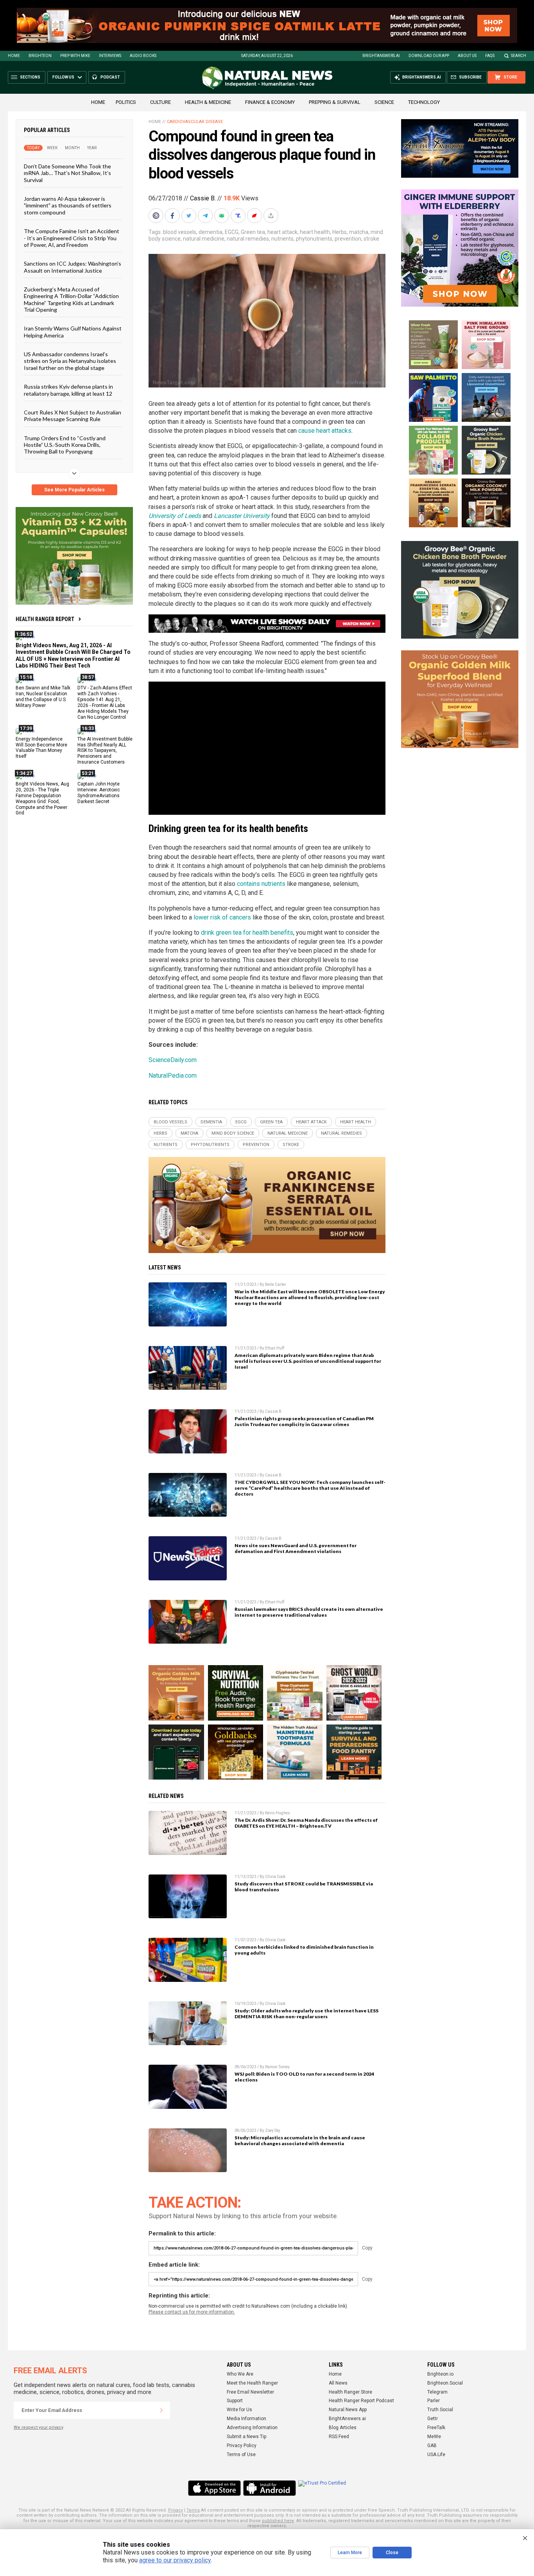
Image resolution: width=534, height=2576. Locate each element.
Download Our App (429, 56)
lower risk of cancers (222, 917)
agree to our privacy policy (175, 2560)
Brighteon (40, 56)
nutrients (282, 239)
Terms (193, 2510)
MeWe (434, 2437)
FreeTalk (436, 2428)
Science (384, 102)
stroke (371, 239)
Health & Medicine (208, 102)
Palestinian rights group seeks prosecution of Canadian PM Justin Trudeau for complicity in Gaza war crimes (304, 1421)
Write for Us (239, 2410)
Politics (126, 102)
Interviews (110, 56)
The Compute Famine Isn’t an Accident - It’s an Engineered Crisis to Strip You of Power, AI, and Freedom (72, 238)
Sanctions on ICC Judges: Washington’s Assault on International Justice (73, 267)
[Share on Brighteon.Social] (157, 216)
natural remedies (248, 239)
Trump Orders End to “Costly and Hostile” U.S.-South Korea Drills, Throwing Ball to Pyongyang (65, 445)
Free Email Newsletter (250, 2392)
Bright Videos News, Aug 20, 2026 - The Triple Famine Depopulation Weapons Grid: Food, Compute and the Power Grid (42, 798)
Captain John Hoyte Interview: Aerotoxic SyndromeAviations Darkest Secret (99, 793)
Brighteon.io (440, 2374)
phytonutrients (314, 239)
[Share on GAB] (222, 216)
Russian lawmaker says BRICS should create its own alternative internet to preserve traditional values (309, 1612)
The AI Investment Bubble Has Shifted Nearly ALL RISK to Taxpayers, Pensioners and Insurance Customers (105, 750)
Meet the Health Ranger (252, 2383)
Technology (424, 102)
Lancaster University (242, 516)
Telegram (437, 2392)
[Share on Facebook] (173, 216)
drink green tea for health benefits (247, 933)
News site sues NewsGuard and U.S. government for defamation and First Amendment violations (296, 1548)
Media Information (246, 2419)
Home (14, 56)
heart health (315, 232)
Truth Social (440, 2410)
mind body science (233, 1133)
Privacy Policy (242, 2446)
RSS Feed (339, 2437)
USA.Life (436, 2455)
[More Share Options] (272, 216)
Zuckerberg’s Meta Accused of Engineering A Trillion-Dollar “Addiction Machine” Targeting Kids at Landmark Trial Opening (71, 299)
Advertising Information (252, 2428)
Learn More (350, 2553)
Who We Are (240, 2374)
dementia (211, 232)
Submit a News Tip (246, 2437)
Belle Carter (276, 1284)
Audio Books (143, 56)
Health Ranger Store (350, 2392)
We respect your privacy (39, 2427)
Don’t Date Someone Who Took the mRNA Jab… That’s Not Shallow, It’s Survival (67, 173)
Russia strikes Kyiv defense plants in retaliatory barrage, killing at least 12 (68, 390)
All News (338, 2383)
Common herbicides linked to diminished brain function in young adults (304, 1950)
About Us (467, 56)
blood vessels (180, 232)
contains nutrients (261, 884)
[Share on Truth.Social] (239, 216)
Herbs (340, 232)
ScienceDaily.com (173, 1060)
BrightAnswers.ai (381, 56)
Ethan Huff (275, 1348)
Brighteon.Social (445, 2383)
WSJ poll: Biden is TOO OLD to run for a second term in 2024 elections (304, 2077)
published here (278, 2521)
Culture (160, 102)
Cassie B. (203, 198)
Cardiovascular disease (195, 122)
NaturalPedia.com (173, 1076)
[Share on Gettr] (255, 216)
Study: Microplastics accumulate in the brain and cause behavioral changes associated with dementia (300, 2140)
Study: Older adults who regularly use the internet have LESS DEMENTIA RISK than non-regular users (306, 2014)
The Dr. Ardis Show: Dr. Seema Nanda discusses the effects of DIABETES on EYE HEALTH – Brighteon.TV (306, 1823)
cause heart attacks (325, 431)
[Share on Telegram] (206, 216)
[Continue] (161, 2410)
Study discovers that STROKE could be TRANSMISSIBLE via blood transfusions (304, 1887)
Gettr (433, 2419)
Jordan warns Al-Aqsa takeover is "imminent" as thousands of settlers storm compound (68, 205)
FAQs (490, 56)
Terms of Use (241, 2455)
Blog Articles (343, 2428)
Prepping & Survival (335, 102)
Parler (434, 2401)
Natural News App (348, 2410)
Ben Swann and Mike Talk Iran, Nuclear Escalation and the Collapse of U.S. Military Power (43, 697)
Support (235, 2401)
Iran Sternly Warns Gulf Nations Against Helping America (73, 332)
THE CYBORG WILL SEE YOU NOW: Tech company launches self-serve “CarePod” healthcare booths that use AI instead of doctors (310, 1488)
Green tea (253, 232)
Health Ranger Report (45, 619)
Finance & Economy (270, 102)
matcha (359, 232)
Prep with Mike (75, 56)
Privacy (176, 2510)
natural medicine (204, 239)
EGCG (232, 232)
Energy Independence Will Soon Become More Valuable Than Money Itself (41, 747)
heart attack (282, 232)
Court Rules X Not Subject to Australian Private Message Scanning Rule (73, 416)
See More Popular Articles (74, 490)
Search (519, 56)
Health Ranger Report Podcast (361, 2401)
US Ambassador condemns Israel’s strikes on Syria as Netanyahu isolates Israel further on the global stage (70, 361)
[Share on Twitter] (190, 216)
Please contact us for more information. (192, 2312)
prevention (348, 239)
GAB (432, 2446)
